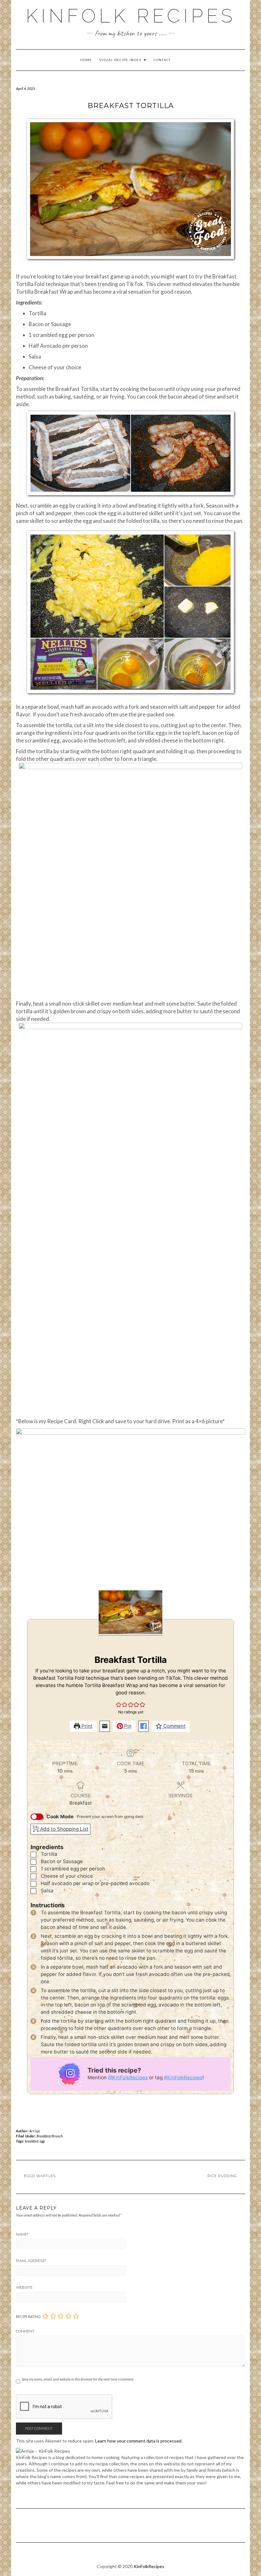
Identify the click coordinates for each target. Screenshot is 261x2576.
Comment (174, 1726)
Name (22, 2234)
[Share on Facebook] (144, 1726)
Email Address (31, 2261)
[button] (119, 1705)
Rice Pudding (222, 2176)
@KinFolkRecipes (128, 2077)
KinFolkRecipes (149, 2566)
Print (86, 1726)
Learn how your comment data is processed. (139, 2441)
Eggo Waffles (40, 2176)
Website (24, 2287)
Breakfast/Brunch (50, 2136)
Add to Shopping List (64, 1829)
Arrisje (35, 2131)
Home (86, 60)
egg (42, 2141)
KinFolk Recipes (131, 16)
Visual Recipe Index (121, 60)
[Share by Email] (105, 1726)
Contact (162, 60)
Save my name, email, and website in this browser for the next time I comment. (78, 2379)
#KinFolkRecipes (183, 2077)
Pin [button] (127, 1726)
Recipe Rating (28, 2316)
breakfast (32, 2141)
